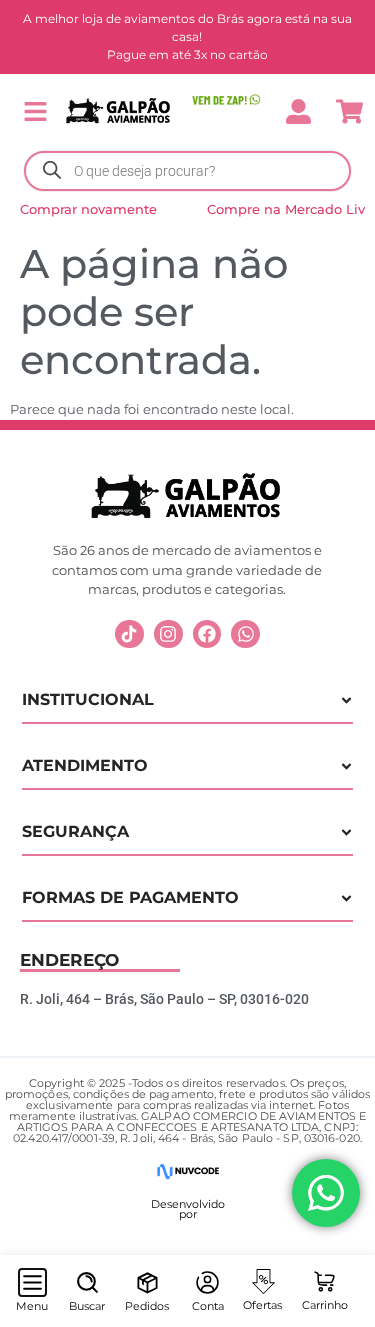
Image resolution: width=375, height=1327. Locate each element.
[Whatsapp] (245, 634)
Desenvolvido (188, 1204)
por (188, 1214)
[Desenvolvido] (187, 1171)
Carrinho (325, 1305)
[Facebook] (207, 634)
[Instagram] (168, 634)
